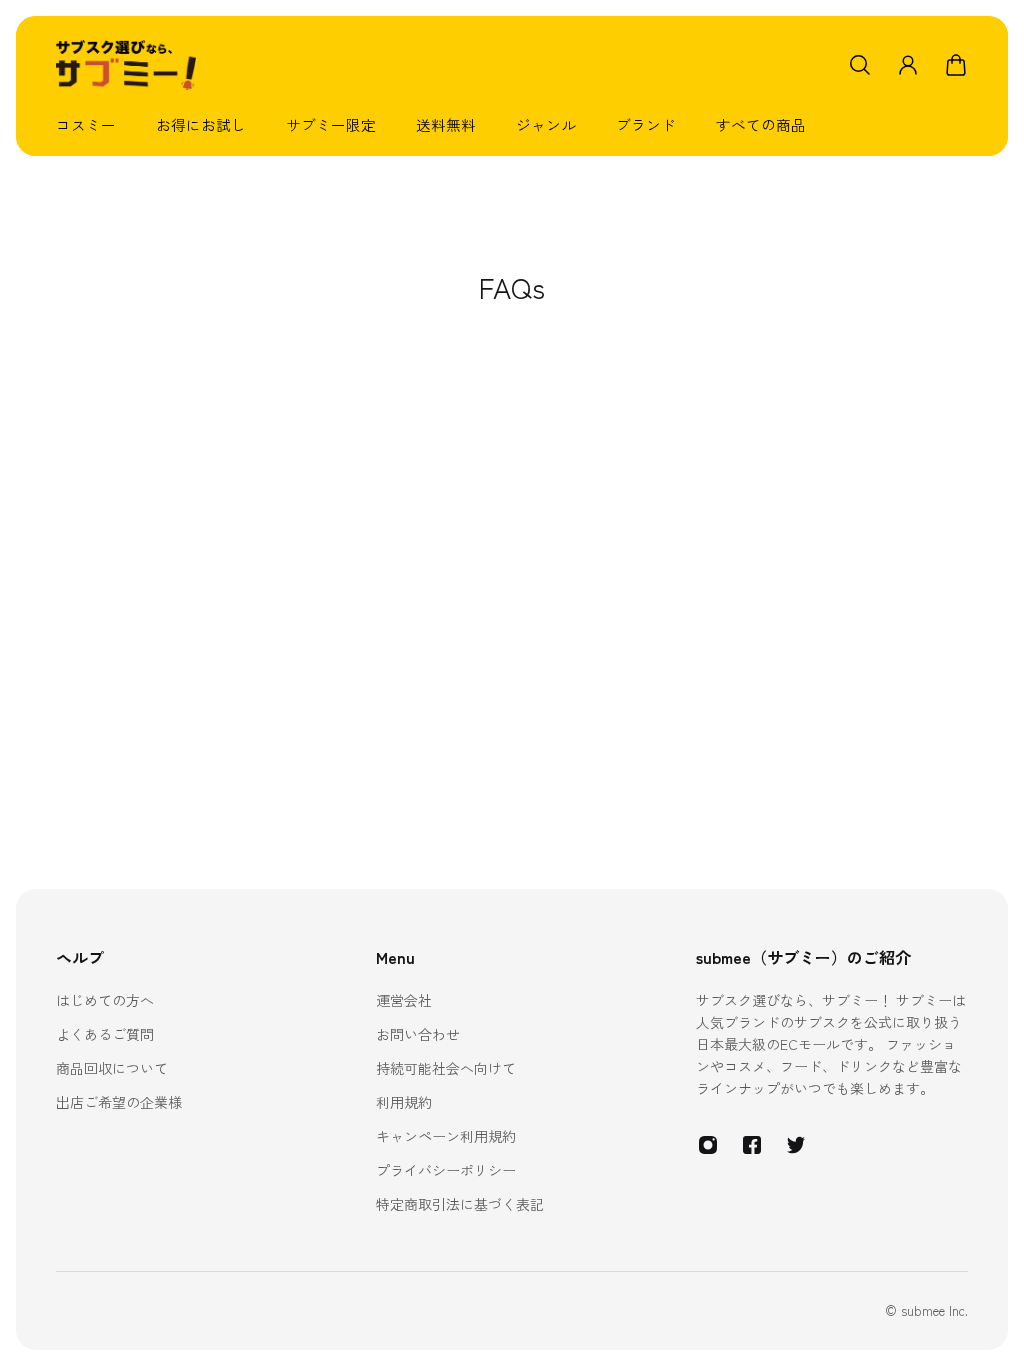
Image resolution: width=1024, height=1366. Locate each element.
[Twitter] (796, 1145)
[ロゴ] (126, 65)
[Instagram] (708, 1145)
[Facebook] (752, 1145)
